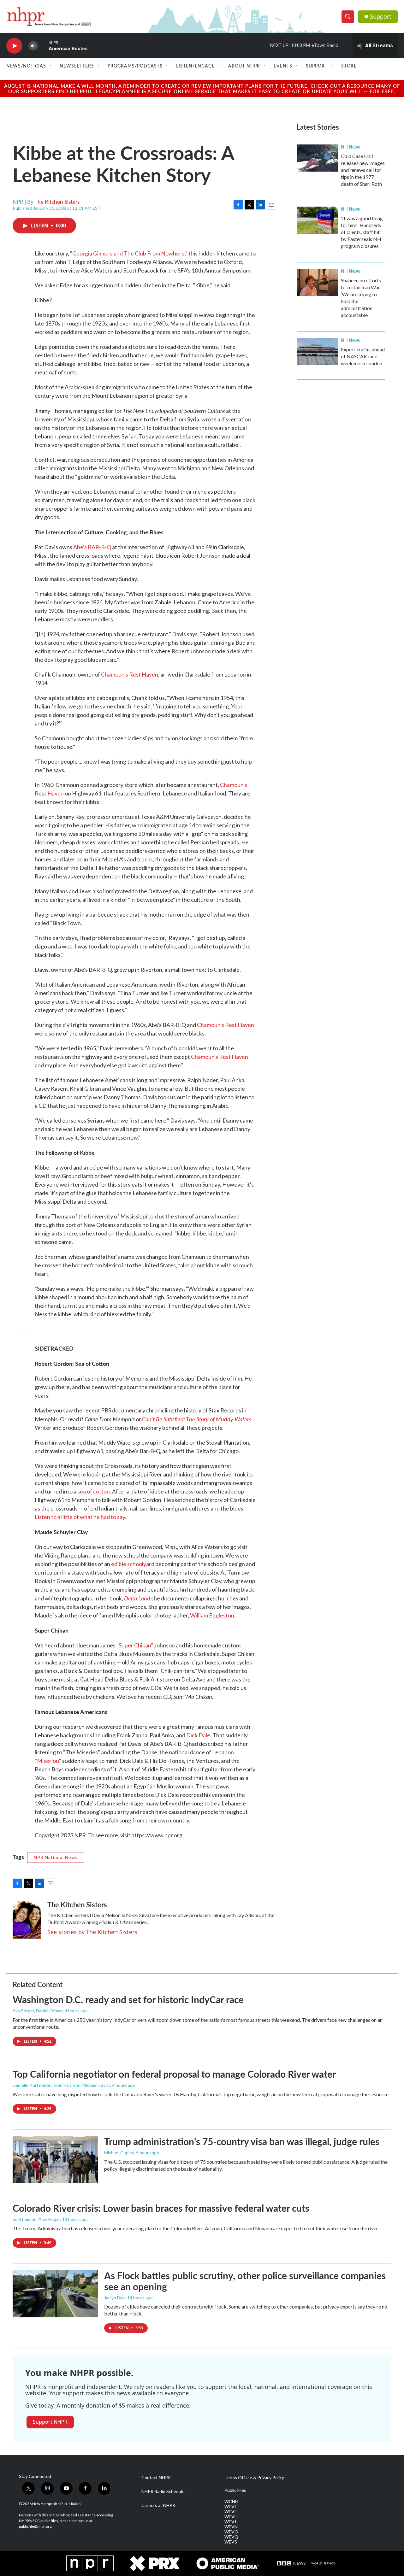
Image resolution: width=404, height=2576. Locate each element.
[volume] (33, 46)
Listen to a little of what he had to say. (80, 1517)
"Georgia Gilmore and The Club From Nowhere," (129, 253)
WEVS (231, 2542)
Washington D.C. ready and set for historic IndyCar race (128, 1999)
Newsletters (77, 66)
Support (381, 17)
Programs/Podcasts (135, 66)
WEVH (231, 2517)
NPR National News (56, 1857)
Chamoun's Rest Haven (130, 674)
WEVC (231, 2507)
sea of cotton (94, 1491)
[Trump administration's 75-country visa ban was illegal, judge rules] (55, 2160)
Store (349, 66)
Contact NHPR (156, 2478)
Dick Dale (198, 1735)
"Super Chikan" (135, 1645)
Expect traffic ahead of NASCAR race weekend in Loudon (363, 356)
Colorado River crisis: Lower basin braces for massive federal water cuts (161, 2208)
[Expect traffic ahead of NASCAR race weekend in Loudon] (317, 351)
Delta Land (137, 1598)
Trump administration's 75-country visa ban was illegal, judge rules (242, 2141)
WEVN (231, 2527)
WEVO (231, 2532)
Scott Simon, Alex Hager (36, 2219)
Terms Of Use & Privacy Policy (254, 2478)
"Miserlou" (48, 1761)
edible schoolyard (133, 1564)
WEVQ (231, 2537)
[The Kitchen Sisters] (27, 1920)
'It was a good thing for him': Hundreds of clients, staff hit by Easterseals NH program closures (362, 232)
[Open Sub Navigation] (51, 66)
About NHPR (244, 66)
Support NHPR (50, 2422)
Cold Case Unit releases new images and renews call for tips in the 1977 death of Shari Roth (363, 170)
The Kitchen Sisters (57, 202)
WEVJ (230, 2522)
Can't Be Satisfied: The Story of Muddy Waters (197, 1419)
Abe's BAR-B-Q (92, 547)
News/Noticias (26, 66)
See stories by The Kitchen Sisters (92, 1932)
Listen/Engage (195, 66)
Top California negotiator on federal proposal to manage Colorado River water (174, 2074)
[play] (14, 46)
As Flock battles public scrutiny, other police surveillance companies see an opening (245, 2281)
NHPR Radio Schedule (163, 2491)
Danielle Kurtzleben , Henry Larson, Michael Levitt (61, 2085)
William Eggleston (212, 1615)
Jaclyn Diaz (115, 2298)
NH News (350, 147)
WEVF (231, 2512)
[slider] (43, 46)
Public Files (235, 2490)
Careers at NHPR (158, 2505)
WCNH (231, 2502)
